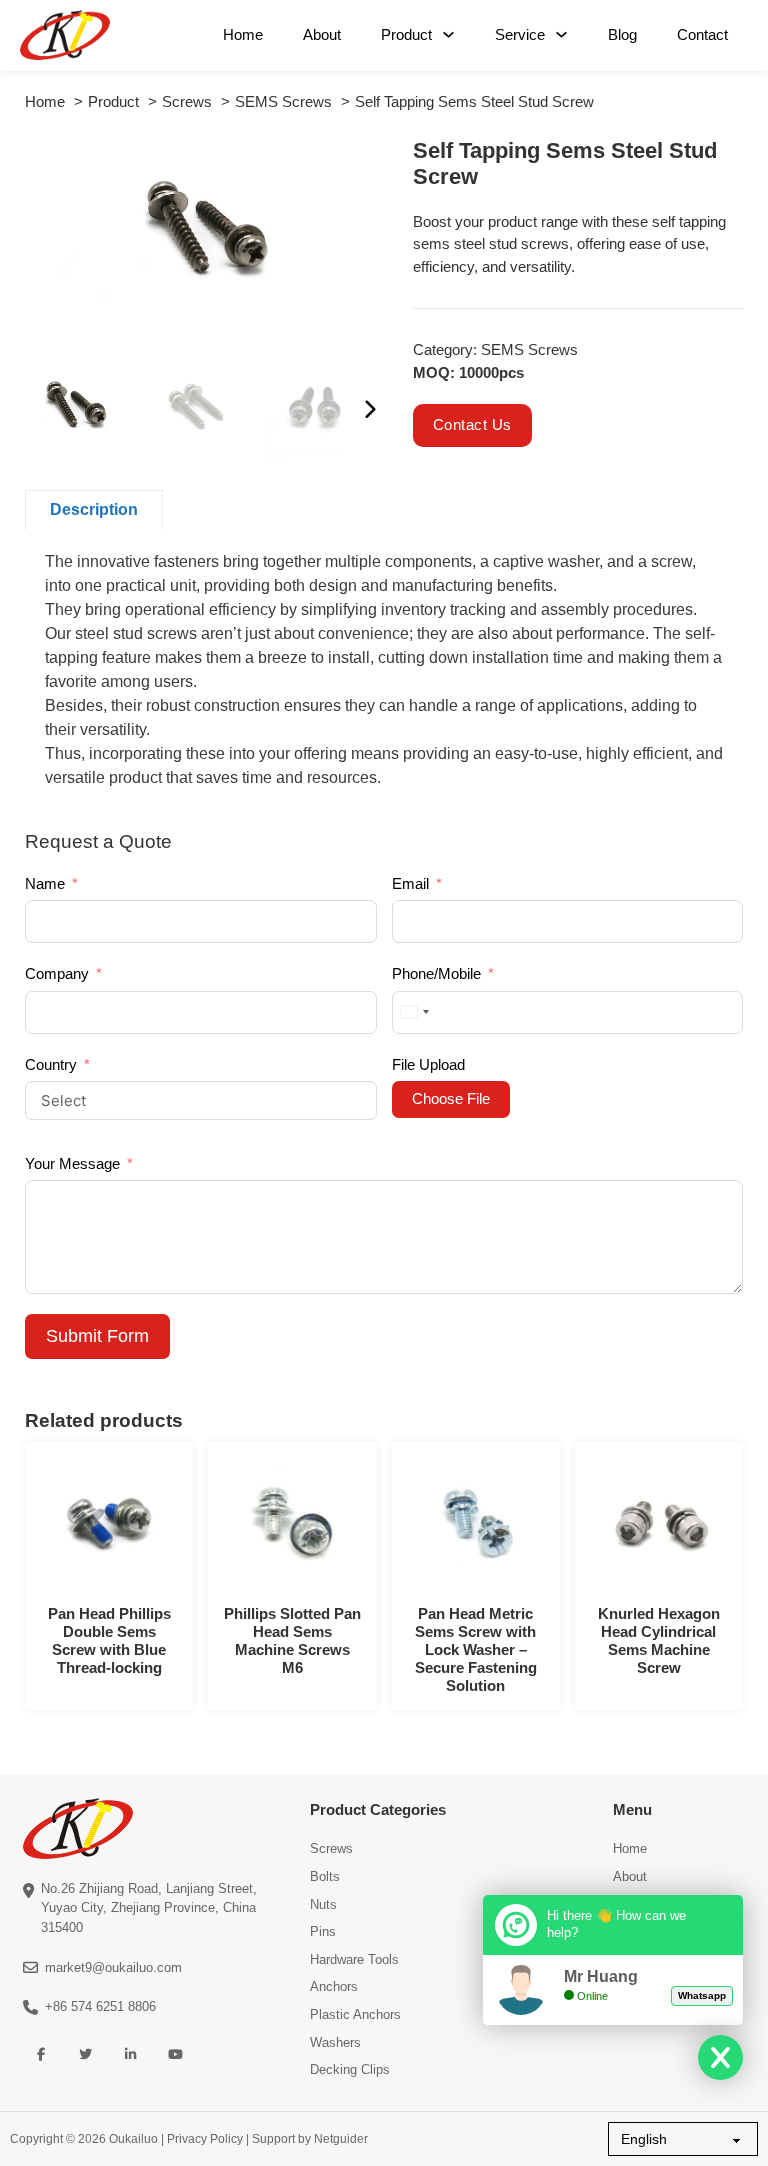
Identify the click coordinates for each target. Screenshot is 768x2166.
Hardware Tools (354, 1959)
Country (51, 1064)
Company (57, 973)
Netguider (341, 2139)
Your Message (72, 1163)
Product (406, 34)
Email (410, 883)
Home (243, 34)
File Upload (428, 1064)
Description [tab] (94, 509)
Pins (323, 1931)
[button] (357, 165)
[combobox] (414, 1012)
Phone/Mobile (436, 973)
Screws (331, 1848)
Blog (622, 34)
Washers (335, 2042)
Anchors (334, 1986)
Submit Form (97, 1336)
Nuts (323, 1904)
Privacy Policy (205, 2139)
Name (45, 883)
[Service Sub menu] (561, 34)
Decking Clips (350, 2069)
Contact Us (472, 424)
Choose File (451, 1098)
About (322, 34)
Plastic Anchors (355, 2014)
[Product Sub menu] (448, 34)
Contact (702, 34)
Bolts (325, 1876)
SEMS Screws (529, 349)
